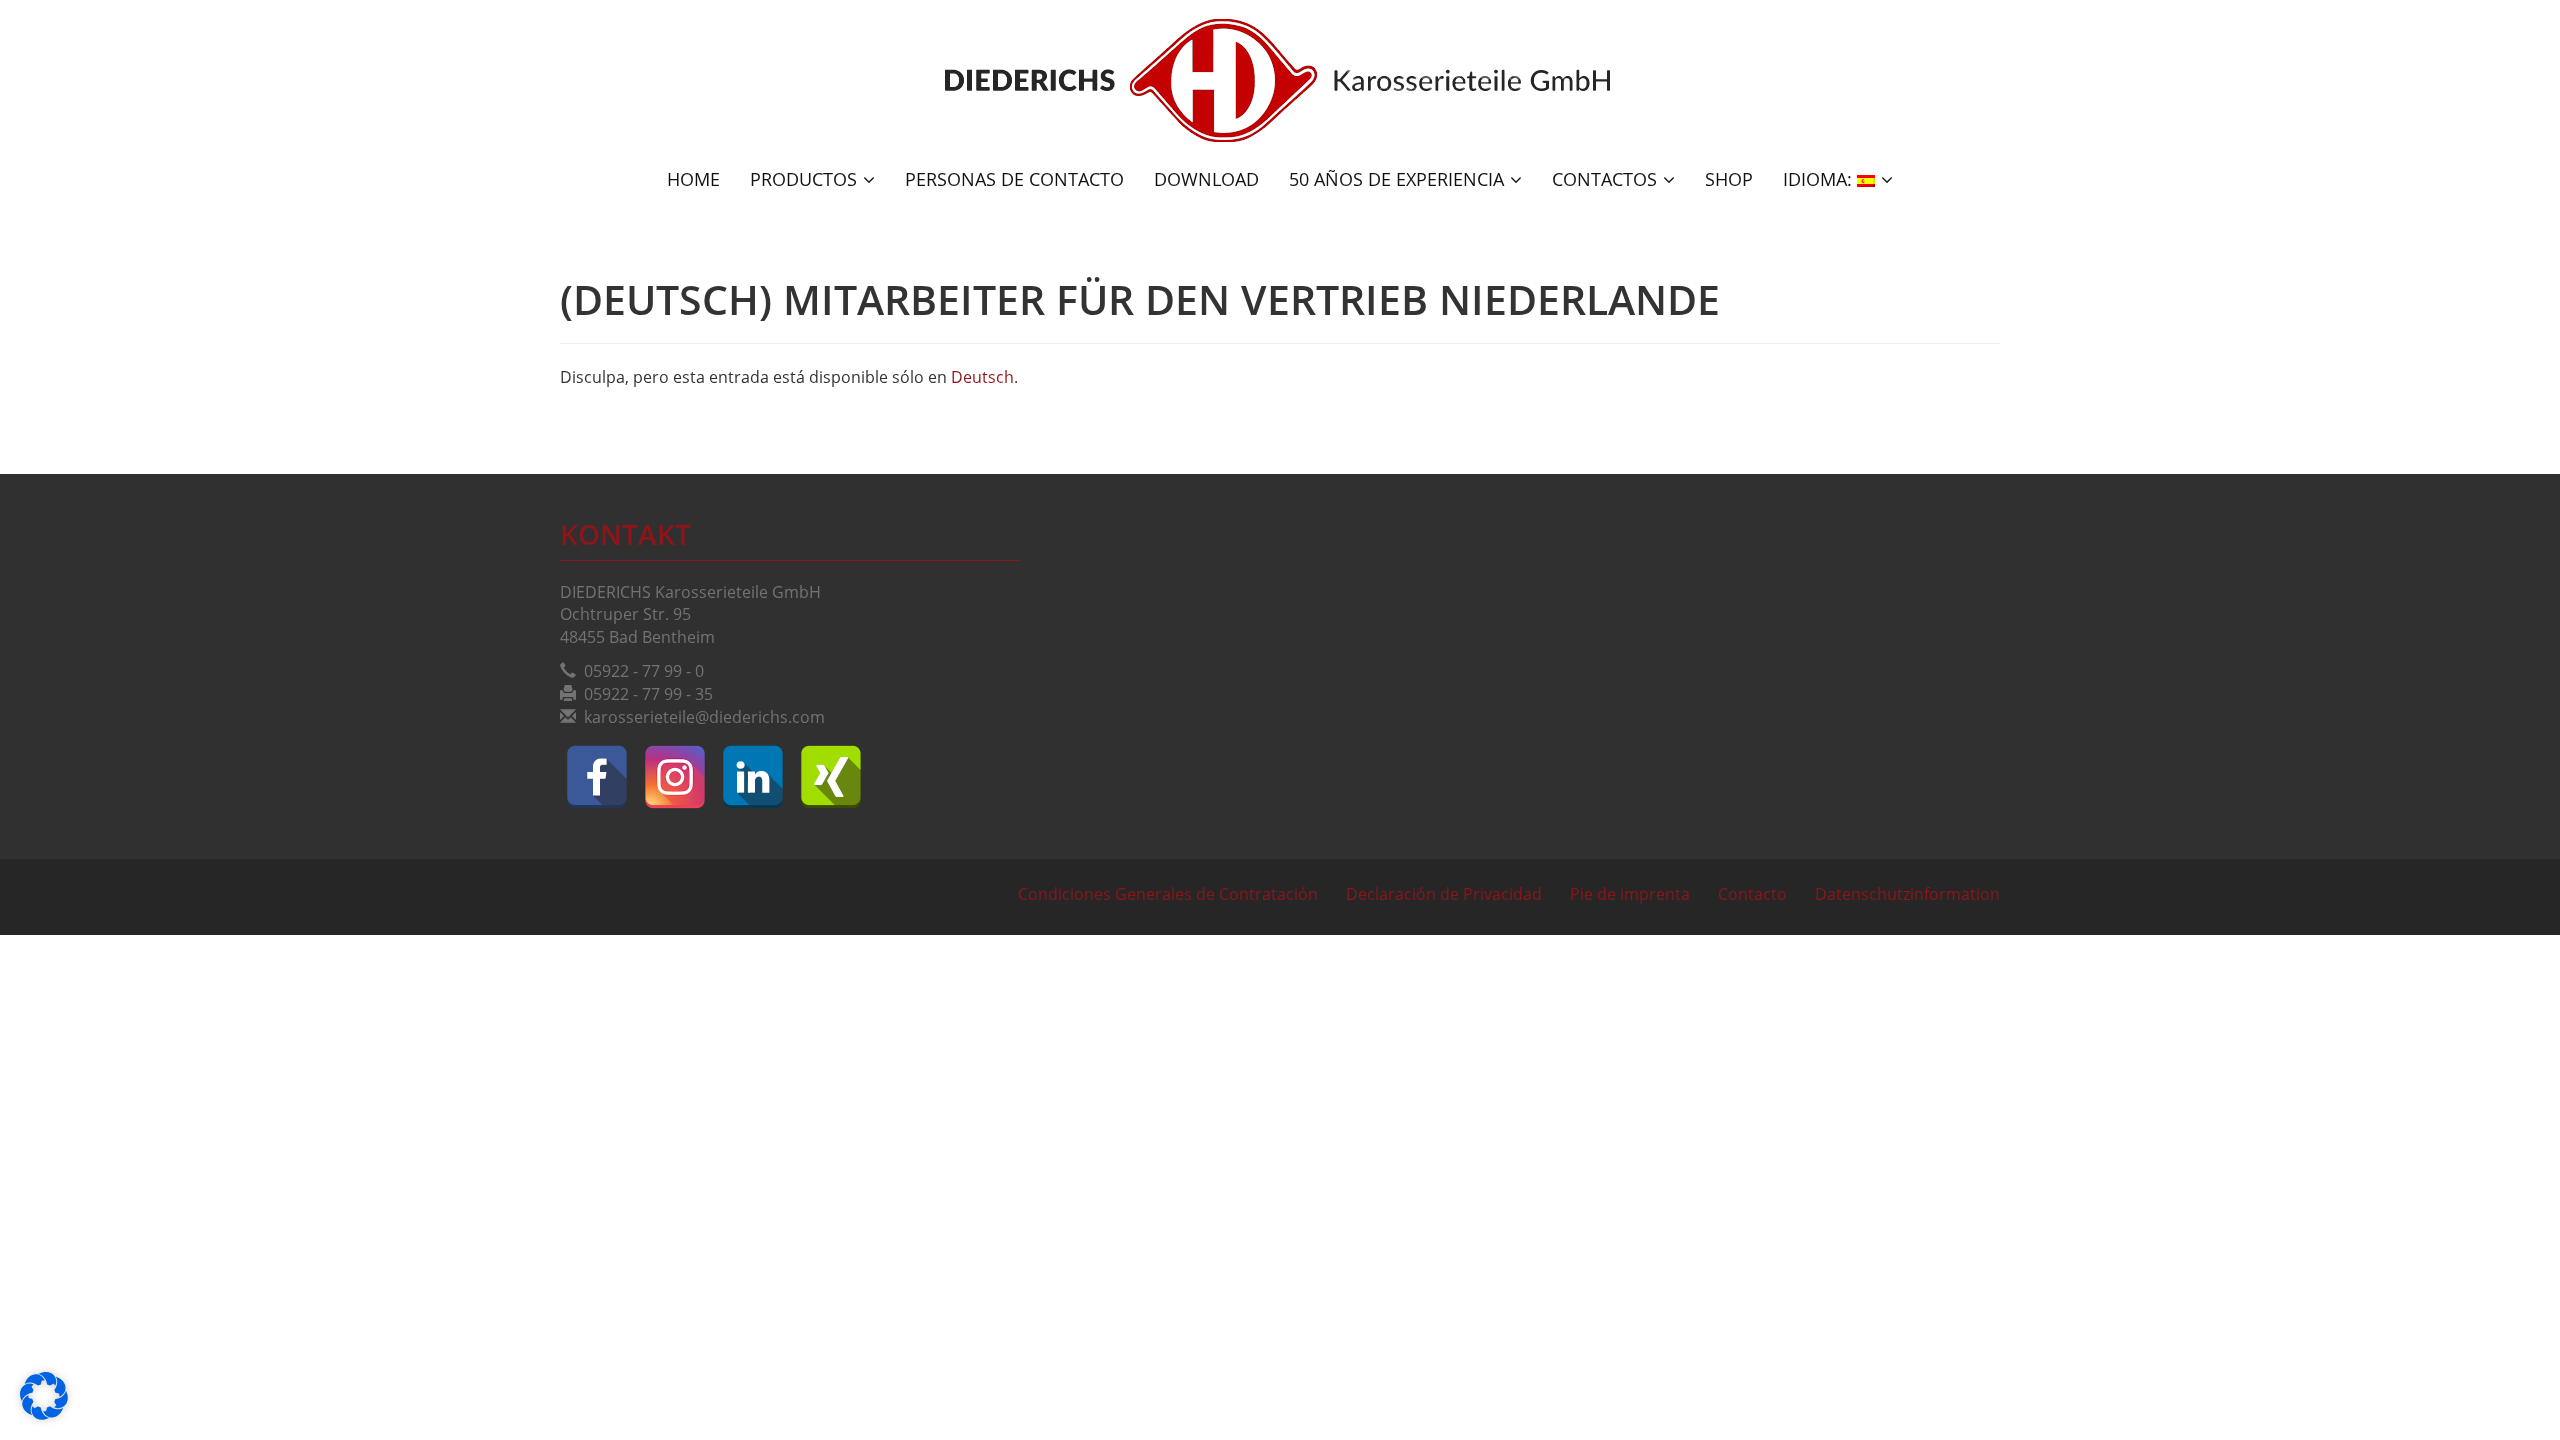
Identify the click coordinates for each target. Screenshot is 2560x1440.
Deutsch (982, 377)
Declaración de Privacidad (1444, 894)
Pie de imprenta (1630, 894)
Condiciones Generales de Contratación (1168, 894)
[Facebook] (597, 777)
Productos (803, 179)
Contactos (1604, 179)
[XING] (831, 777)
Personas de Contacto (1014, 179)
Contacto (1752, 894)
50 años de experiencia (1396, 179)
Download (1206, 179)
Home (693, 179)
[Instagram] (675, 777)
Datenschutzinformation (1907, 894)
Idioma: (1820, 179)
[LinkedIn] (753, 777)
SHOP (1729, 179)
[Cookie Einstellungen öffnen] (44, 1414)
